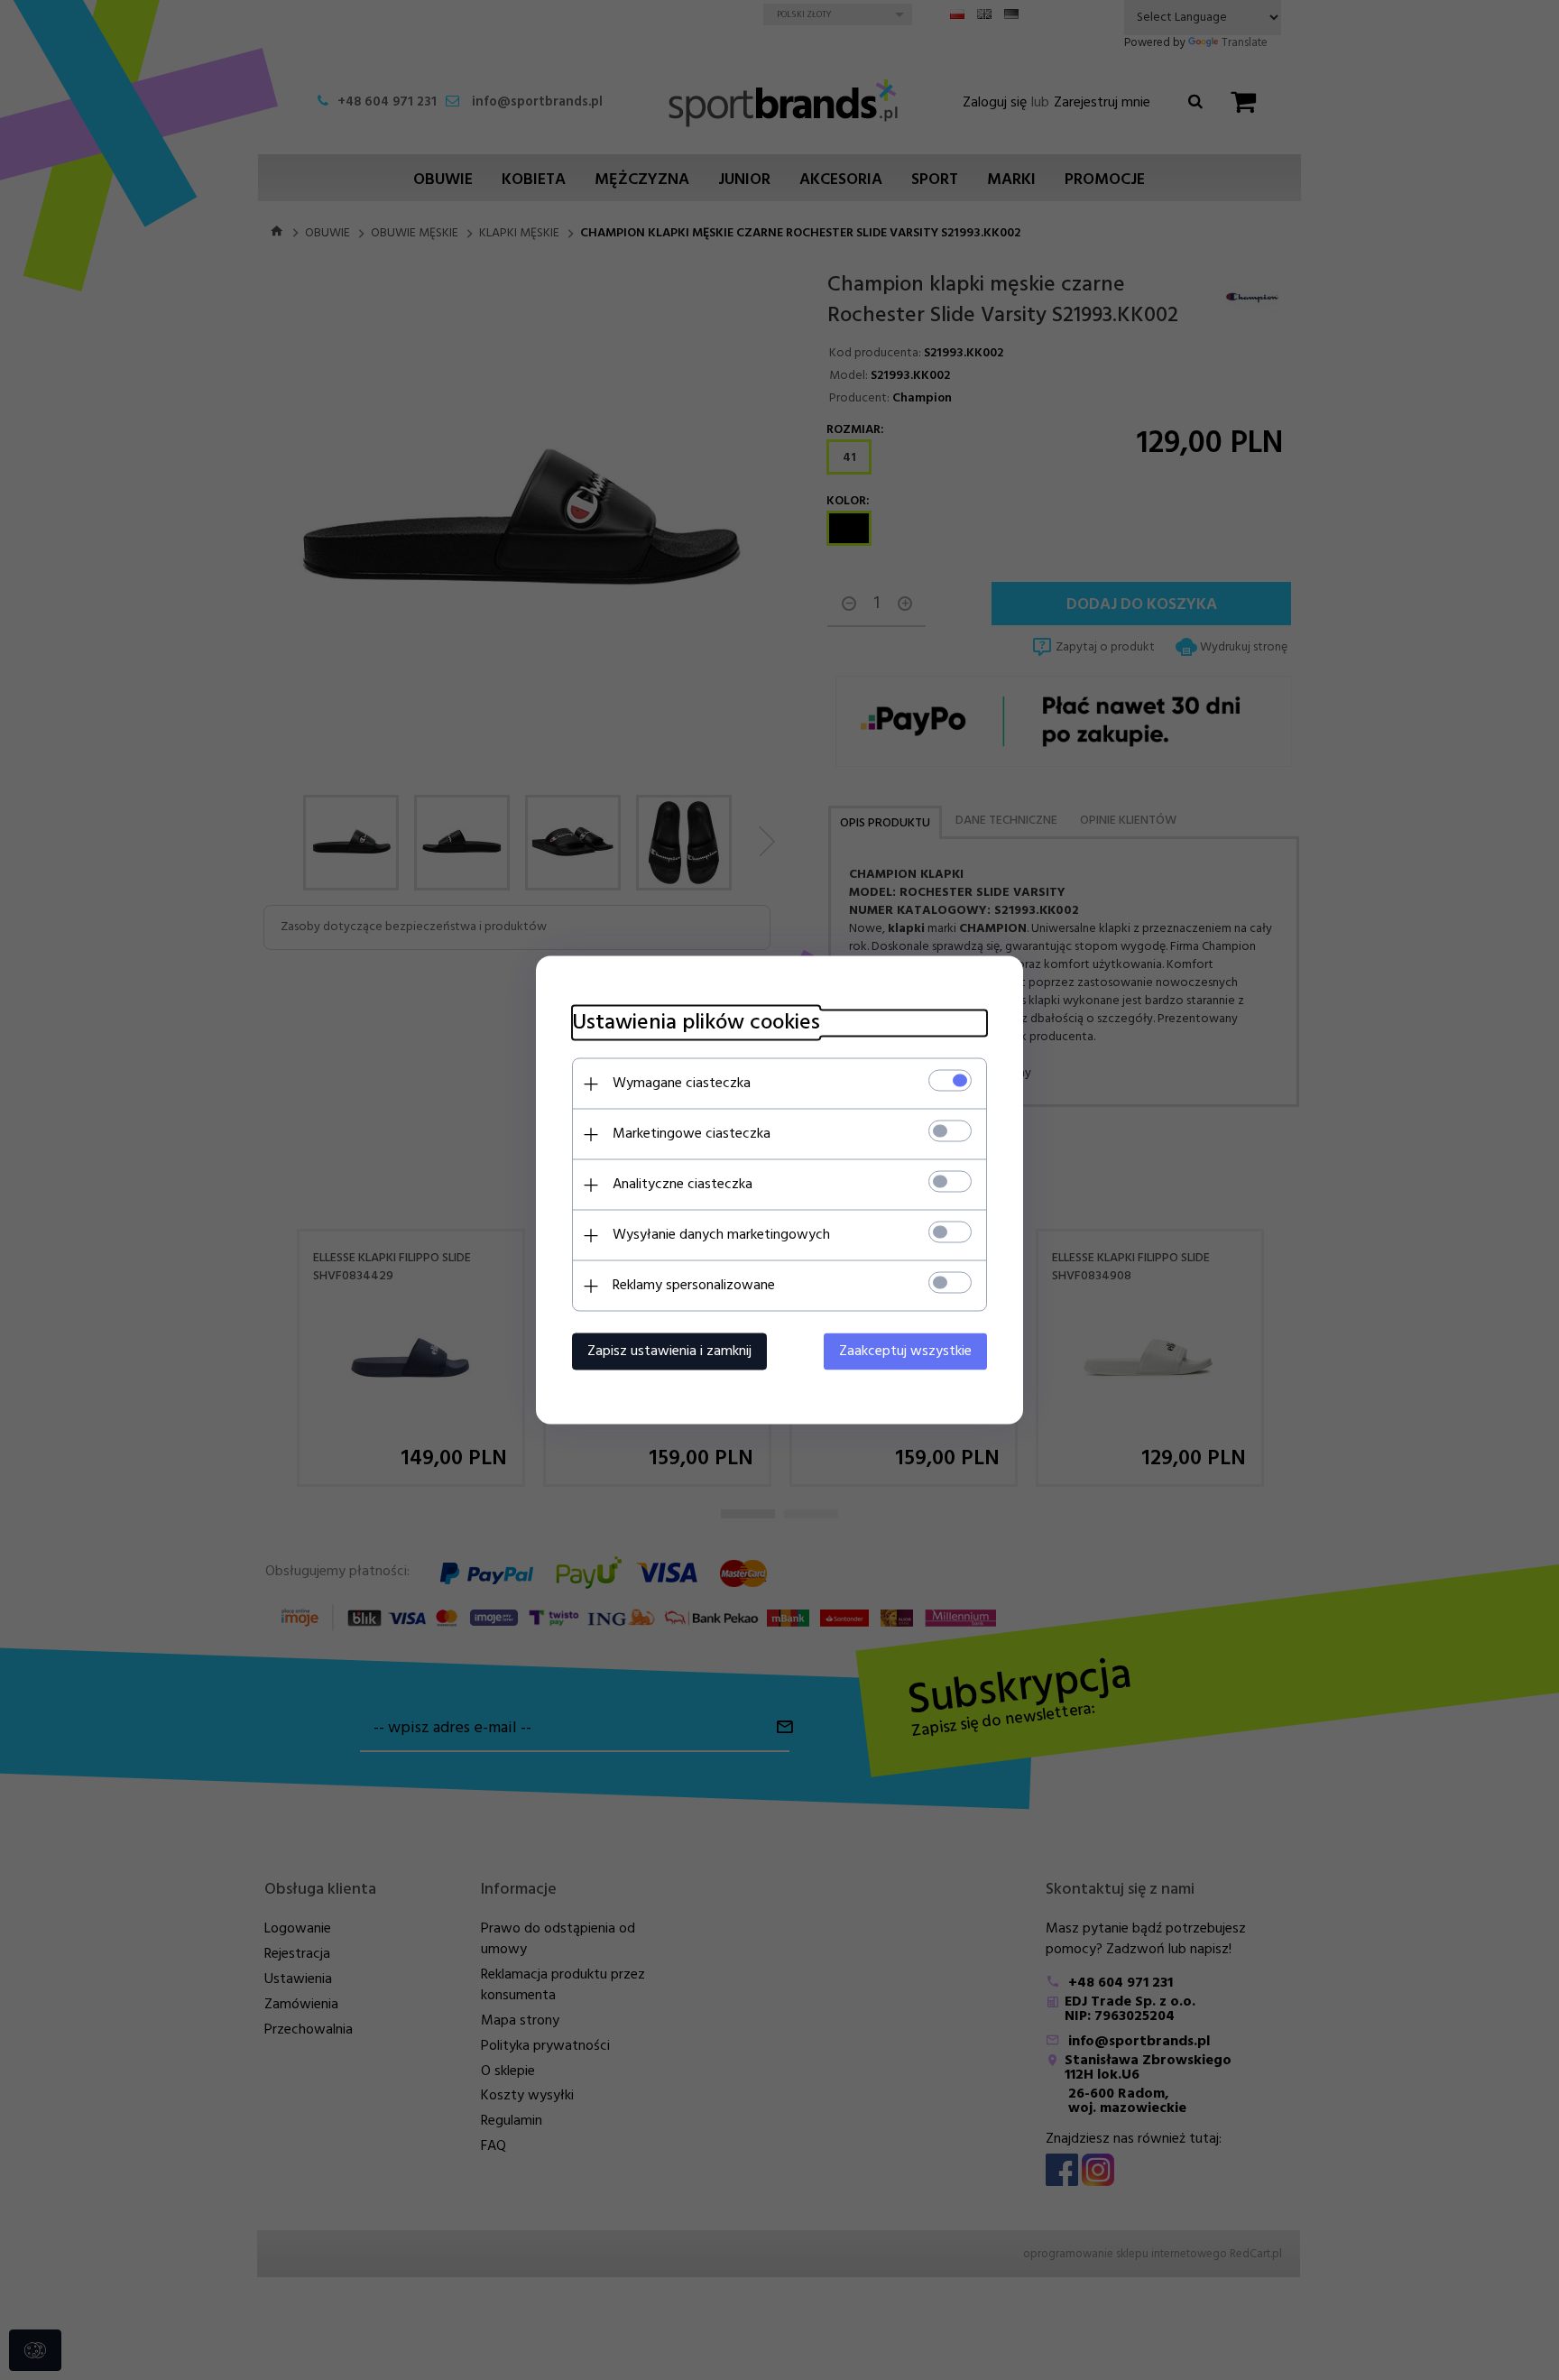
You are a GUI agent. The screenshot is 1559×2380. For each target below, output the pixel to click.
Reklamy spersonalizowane (694, 1286)
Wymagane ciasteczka (682, 1084)
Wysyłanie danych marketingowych (721, 1235)
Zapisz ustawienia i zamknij (669, 1351)
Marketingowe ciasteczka (692, 1134)
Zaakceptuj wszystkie (905, 1351)
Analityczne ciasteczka (683, 1185)
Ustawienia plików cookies (696, 1024)
